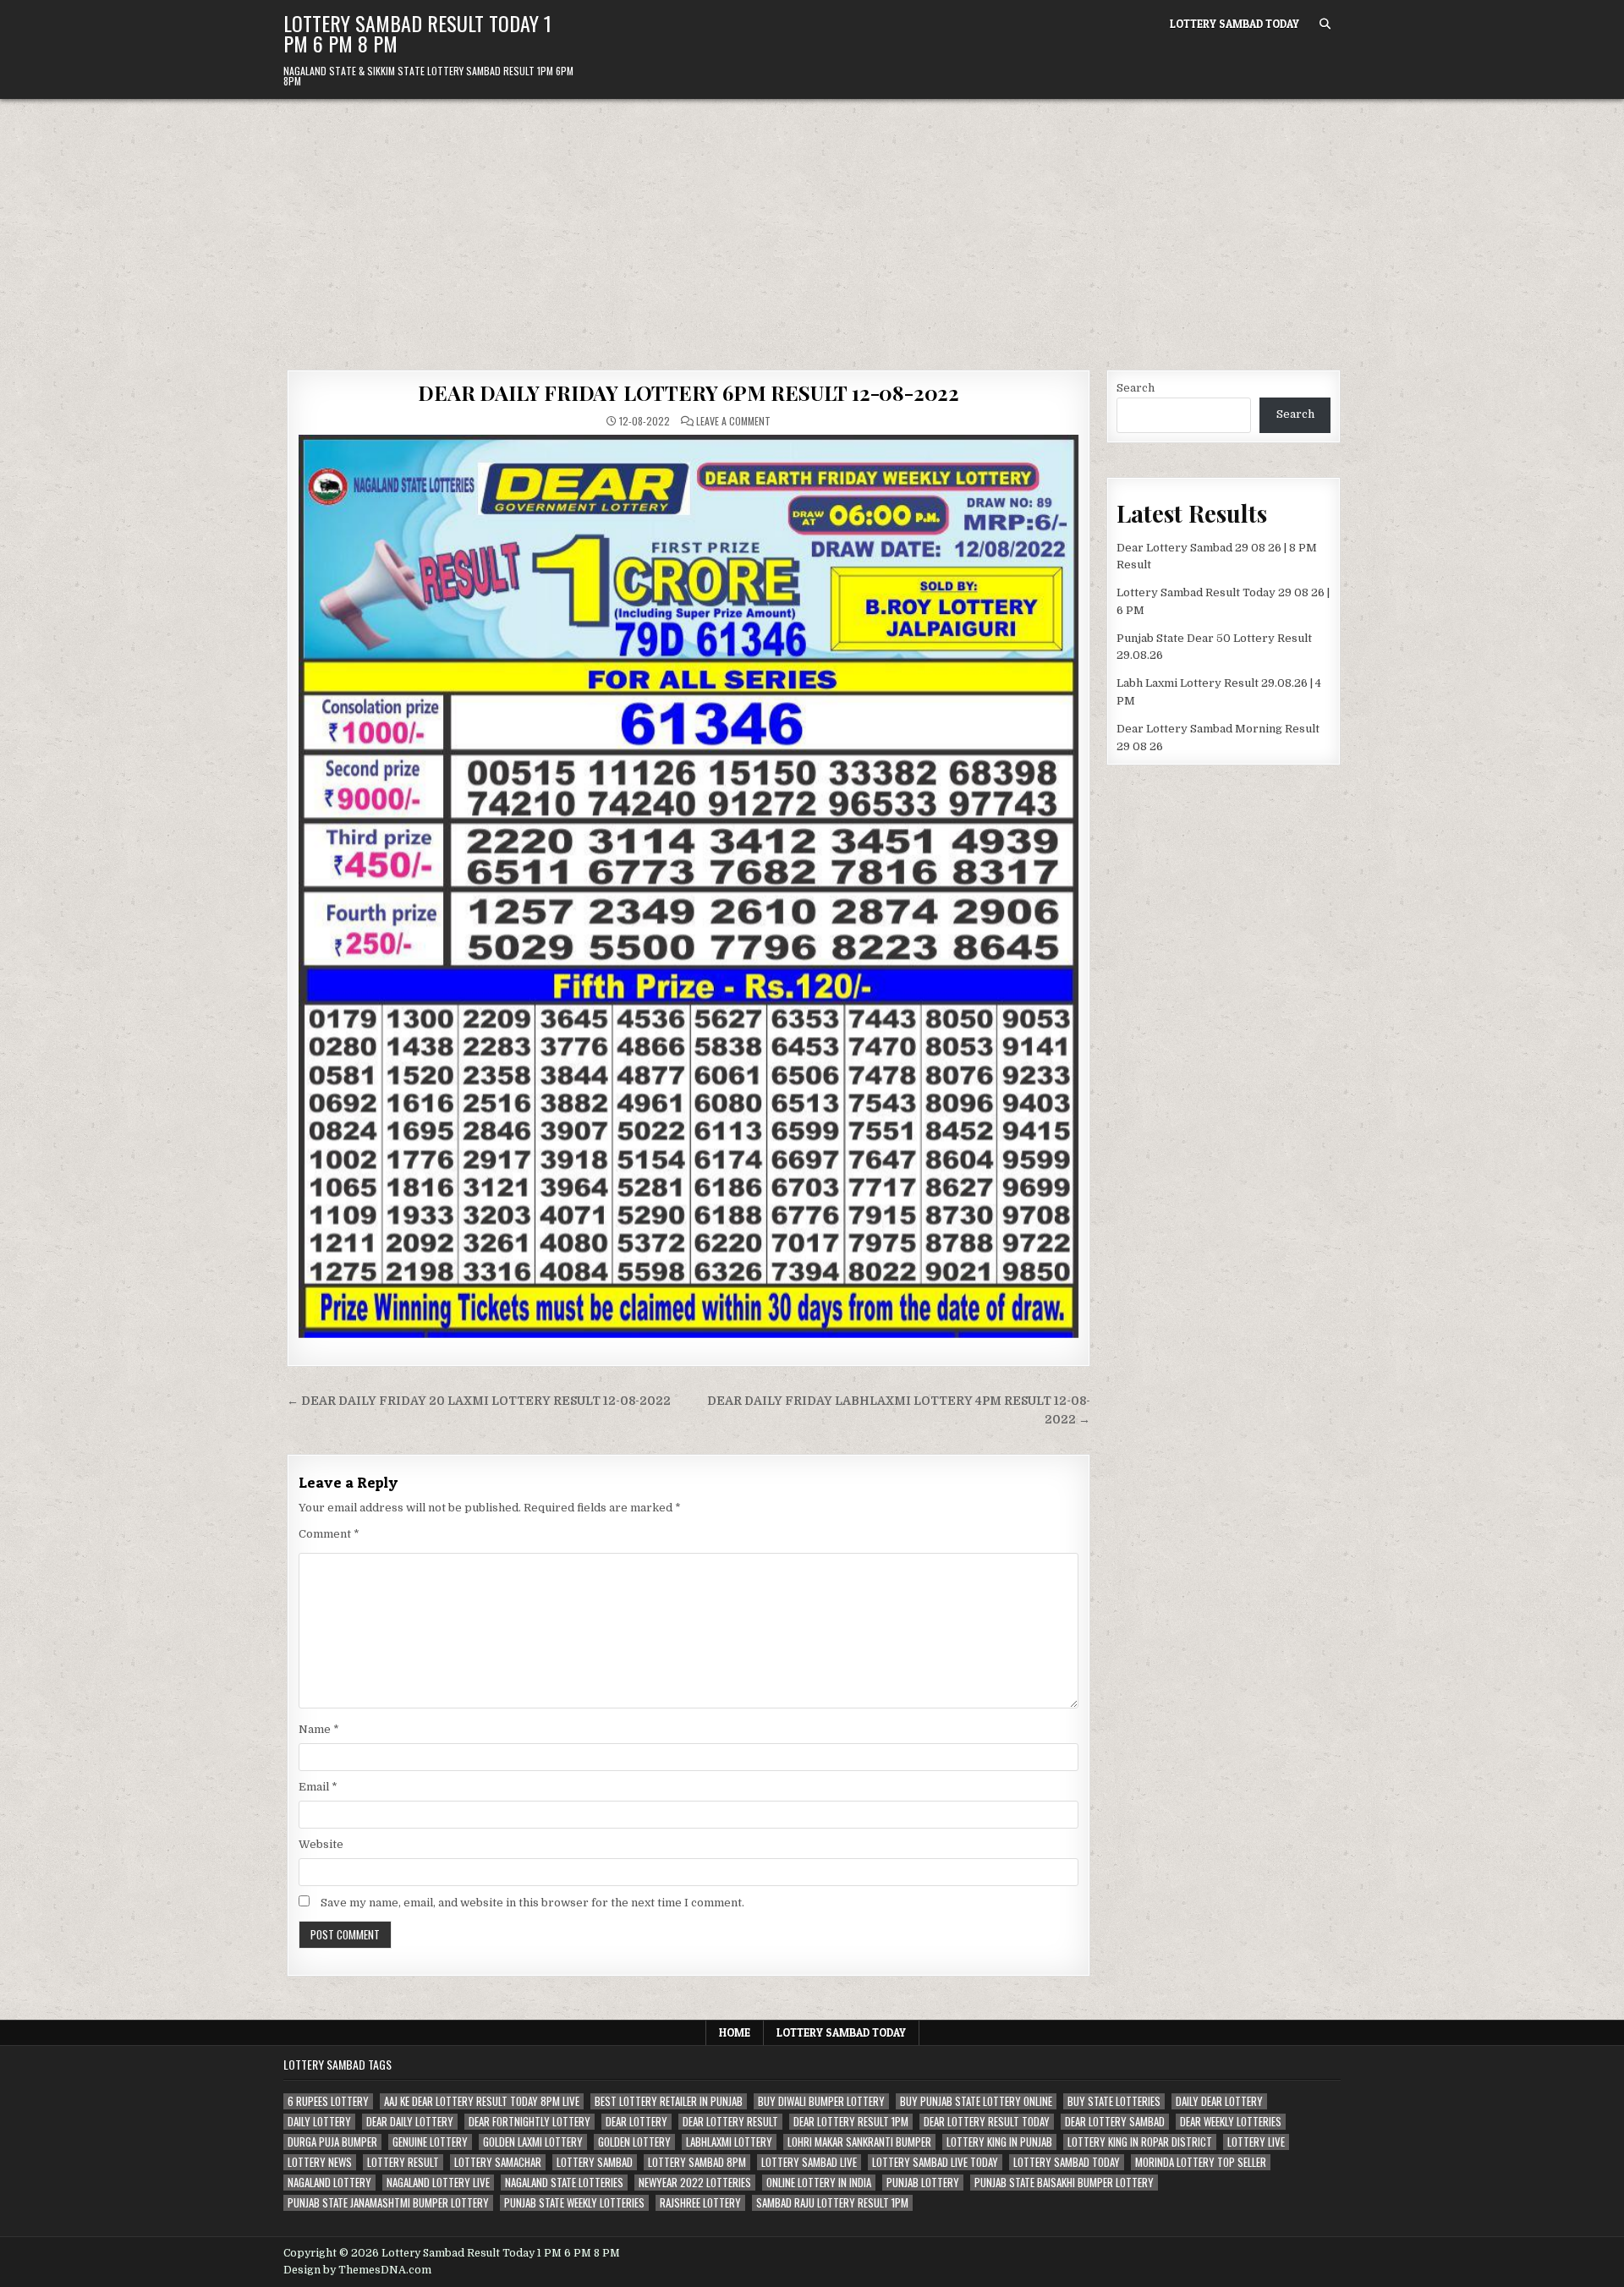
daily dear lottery (1219, 2101)
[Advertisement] (812, 226)
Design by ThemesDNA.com (357, 2270)
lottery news (320, 2162)
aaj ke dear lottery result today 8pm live (482, 2101)
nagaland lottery (329, 2183)
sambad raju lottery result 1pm (832, 2203)
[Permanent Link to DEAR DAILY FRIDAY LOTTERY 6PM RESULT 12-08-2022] (689, 886)
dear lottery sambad (1115, 2122)
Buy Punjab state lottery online (976, 2101)
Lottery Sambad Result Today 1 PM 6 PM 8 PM (417, 33)
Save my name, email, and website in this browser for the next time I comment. (532, 1903)
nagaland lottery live (438, 2183)
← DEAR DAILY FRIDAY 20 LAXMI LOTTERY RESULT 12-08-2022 (479, 1401)
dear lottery (636, 2122)
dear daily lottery (410, 2122)
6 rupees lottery (328, 2101)
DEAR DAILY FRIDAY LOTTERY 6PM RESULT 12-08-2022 (689, 392)
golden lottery (634, 2142)
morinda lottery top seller (1201, 2162)
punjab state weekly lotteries (574, 2203)
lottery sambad (595, 2162)
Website (321, 1844)
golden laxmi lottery (533, 2142)
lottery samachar (498, 2162)
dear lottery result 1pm (851, 2122)
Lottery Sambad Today (1234, 24)
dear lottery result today (987, 2122)
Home (735, 2032)
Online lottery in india (819, 2183)
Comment (329, 1534)
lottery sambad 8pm (697, 2162)
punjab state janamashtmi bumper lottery (388, 2203)
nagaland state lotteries (564, 2183)
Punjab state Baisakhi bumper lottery (1064, 2183)
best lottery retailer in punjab (669, 2101)
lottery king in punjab (999, 2142)
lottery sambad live (809, 2162)
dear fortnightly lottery (529, 2122)
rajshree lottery (700, 2203)
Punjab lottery (923, 2183)
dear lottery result (730, 2122)
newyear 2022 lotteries (695, 2183)
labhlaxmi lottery (729, 2142)
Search (1136, 388)
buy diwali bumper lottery (821, 2101)
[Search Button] (1325, 24)
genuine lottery (430, 2142)
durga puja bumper (332, 2142)
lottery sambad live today (935, 2162)
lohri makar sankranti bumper (859, 2142)
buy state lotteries (1114, 2101)
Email (318, 1787)
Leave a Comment (733, 421)
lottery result (403, 2162)
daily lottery (319, 2122)
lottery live (1256, 2142)
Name (319, 1729)
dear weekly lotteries (1231, 2122)
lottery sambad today (1067, 2162)
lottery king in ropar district (1140, 2142)
